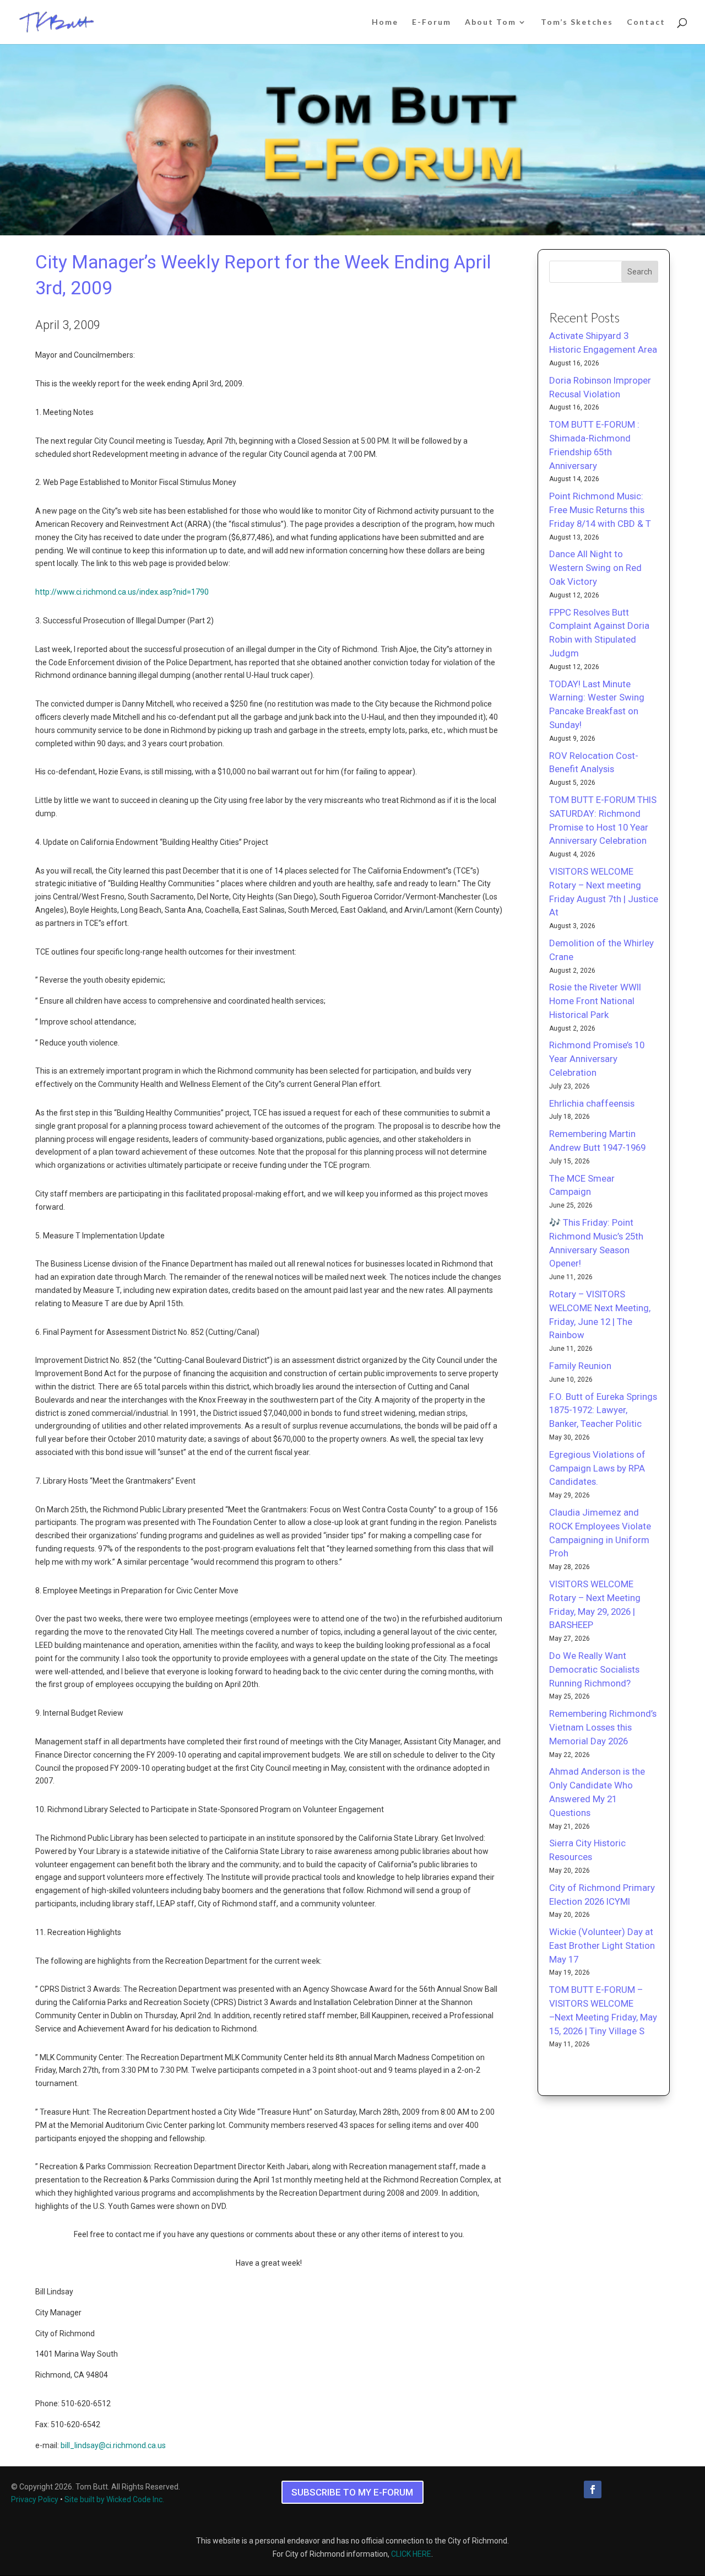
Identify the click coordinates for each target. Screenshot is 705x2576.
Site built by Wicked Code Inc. (114, 2499)
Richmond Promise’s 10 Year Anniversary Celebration (597, 1059)
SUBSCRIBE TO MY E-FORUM (352, 2492)
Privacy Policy (35, 2499)
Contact (646, 22)
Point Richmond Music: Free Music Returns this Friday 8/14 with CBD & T (600, 510)
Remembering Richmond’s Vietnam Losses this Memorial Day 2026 (603, 1727)
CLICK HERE (411, 2554)
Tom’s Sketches (577, 22)
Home (385, 22)
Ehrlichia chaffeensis (592, 1103)
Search (640, 272)
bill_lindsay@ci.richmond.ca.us (113, 2445)
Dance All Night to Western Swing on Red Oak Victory (595, 568)
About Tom (490, 22)
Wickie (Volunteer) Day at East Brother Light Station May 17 (602, 1946)
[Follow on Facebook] (593, 2489)
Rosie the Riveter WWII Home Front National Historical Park (595, 1001)
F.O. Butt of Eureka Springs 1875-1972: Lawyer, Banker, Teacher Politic (603, 1410)
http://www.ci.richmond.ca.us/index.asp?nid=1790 (122, 592)
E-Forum (432, 22)
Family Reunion (580, 1366)
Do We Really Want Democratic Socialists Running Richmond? (594, 1669)
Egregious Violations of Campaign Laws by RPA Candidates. (597, 1468)
